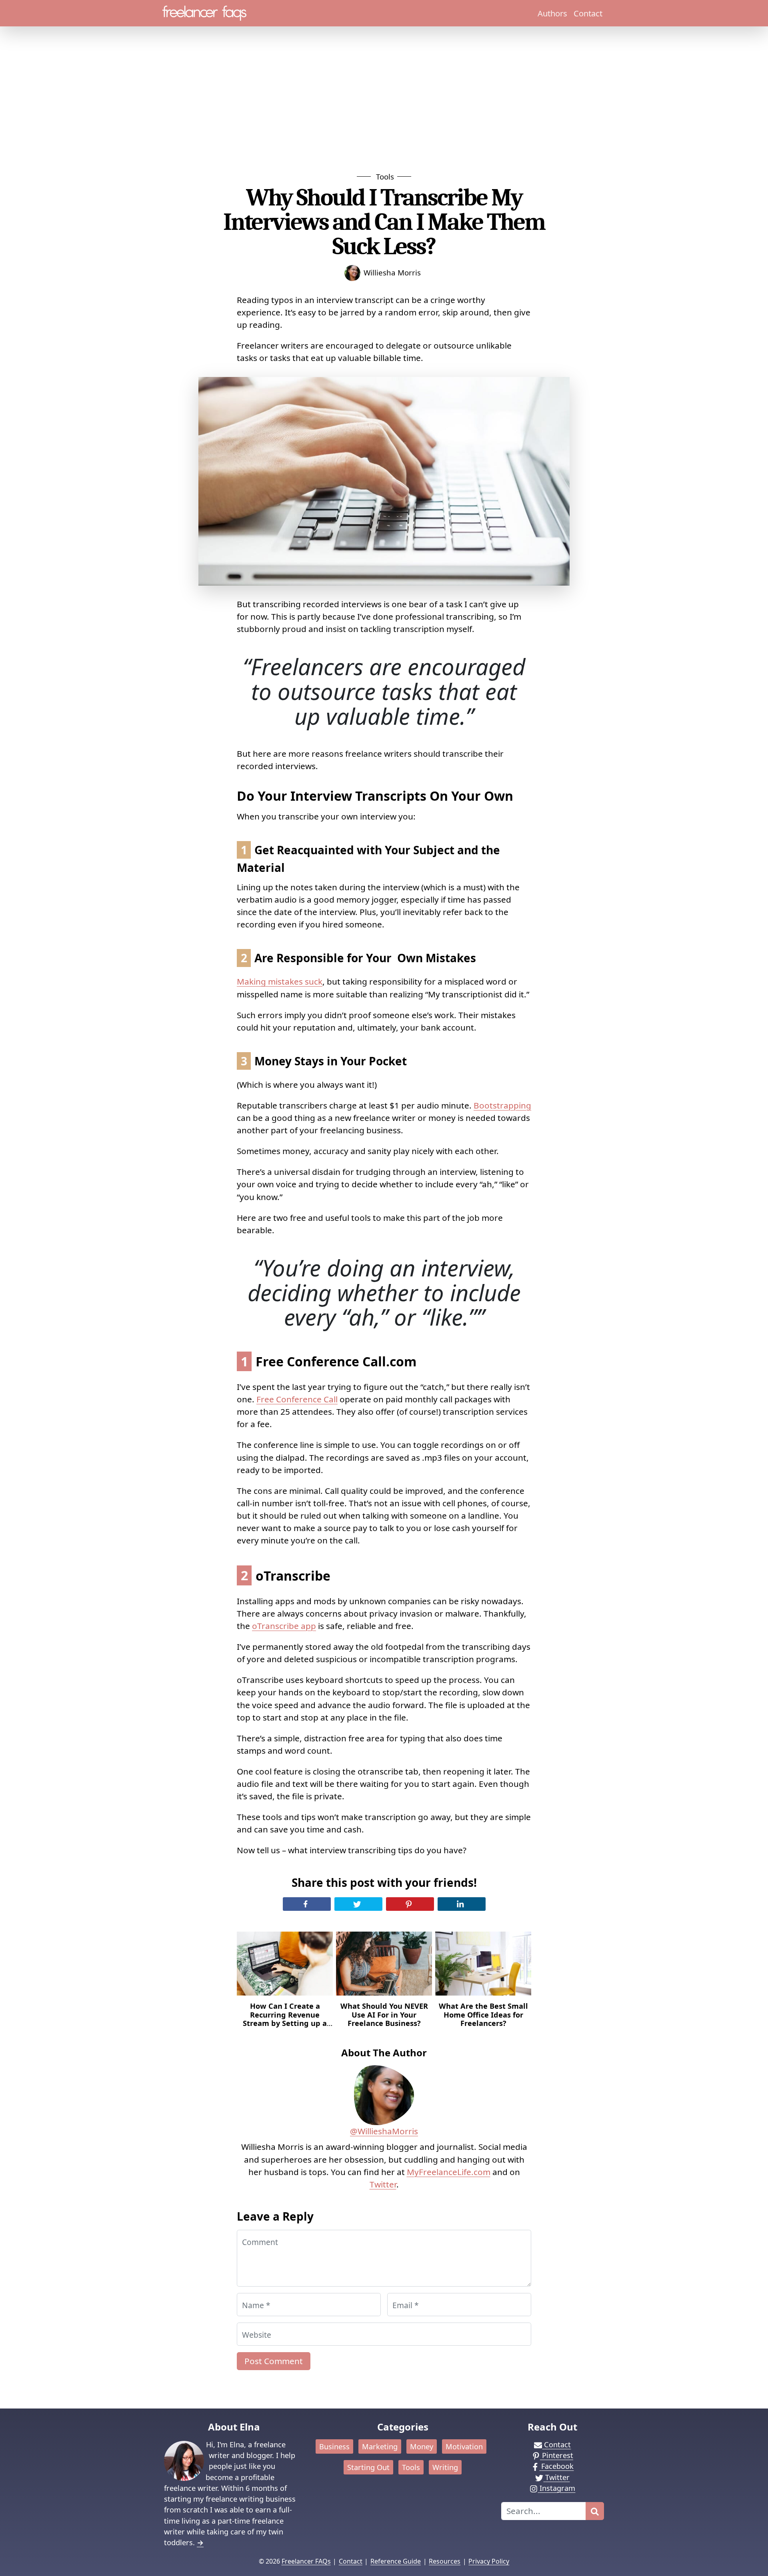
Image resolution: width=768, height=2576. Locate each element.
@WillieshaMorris (384, 2131)
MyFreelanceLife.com (449, 2172)
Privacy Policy (489, 2561)
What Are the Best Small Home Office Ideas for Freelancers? (483, 2015)
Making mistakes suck (280, 981)
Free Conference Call (297, 1399)
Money (422, 2446)
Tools (385, 176)
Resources (445, 2561)
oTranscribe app (284, 1626)
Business (334, 2446)
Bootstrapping (502, 1105)
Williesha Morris (392, 272)
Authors (552, 13)
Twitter (383, 2184)
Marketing (380, 2446)
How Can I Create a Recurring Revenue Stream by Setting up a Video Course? (285, 2019)
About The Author (384, 2053)
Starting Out (368, 2467)
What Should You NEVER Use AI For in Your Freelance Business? (384, 2015)
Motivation (464, 2446)
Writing (445, 2467)
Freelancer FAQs (306, 2561)
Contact (588, 13)
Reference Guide (396, 2561)
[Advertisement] (384, 111)
